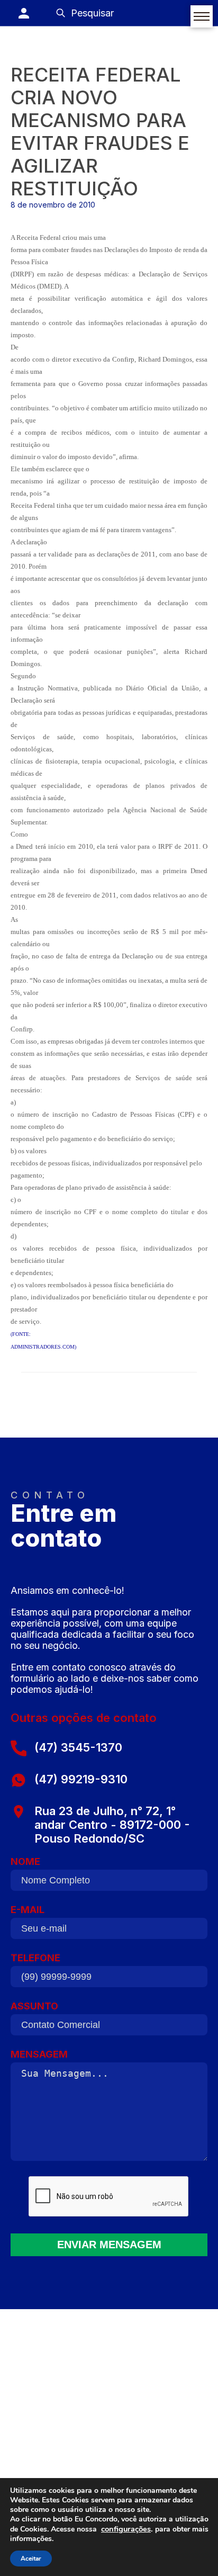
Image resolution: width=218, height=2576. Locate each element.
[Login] (24, 13)
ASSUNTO (34, 2006)
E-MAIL (28, 1910)
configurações (126, 2529)
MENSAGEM (39, 2054)
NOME (25, 1861)
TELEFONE (35, 1958)
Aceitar (31, 2559)
